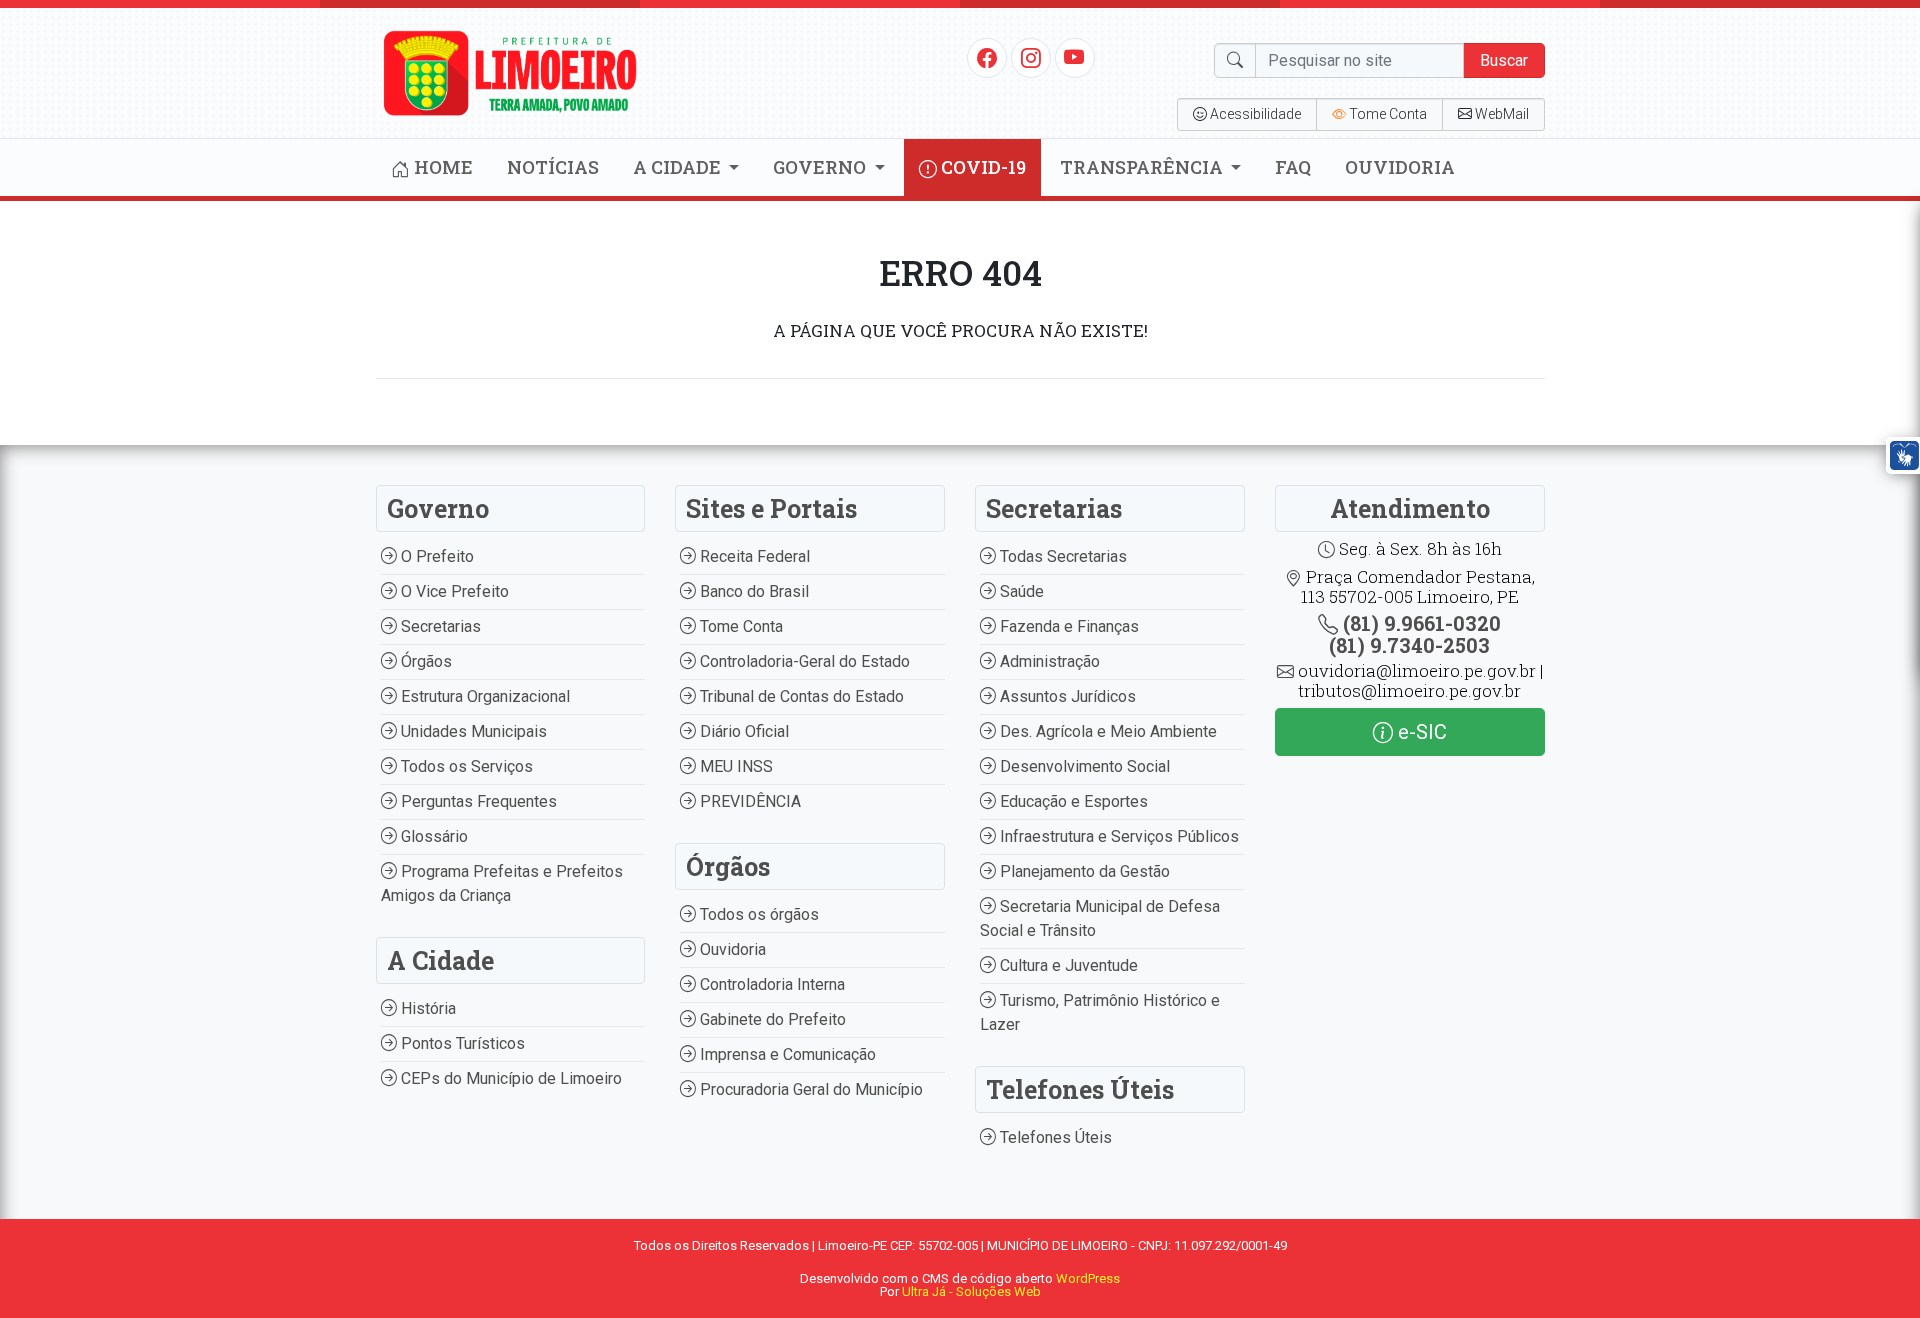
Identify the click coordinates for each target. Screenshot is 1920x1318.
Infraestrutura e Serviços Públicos (1117, 836)
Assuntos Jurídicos (1066, 696)
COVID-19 (981, 167)
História (426, 1008)
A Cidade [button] (679, 167)
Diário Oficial (742, 731)
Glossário (432, 836)
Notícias (553, 167)
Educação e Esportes (1072, 801)
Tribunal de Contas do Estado (800, 696)
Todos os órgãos (757, 914)
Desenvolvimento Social (1083, 766)
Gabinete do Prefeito (771, 1019)
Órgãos (424, 661)
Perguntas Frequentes (477, 801)
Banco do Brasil (752, 591)
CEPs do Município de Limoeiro (509, 1078)
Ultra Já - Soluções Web (971, 1291)
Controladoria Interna (770, 984)
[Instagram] (1031, 57)
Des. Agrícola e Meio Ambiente (1106, 731)
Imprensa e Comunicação (786, 1054)
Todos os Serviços (465, 766)
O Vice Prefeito (453, 591)
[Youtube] (1074, 57)
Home (441, 167)
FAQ (1293, 167)
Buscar (1504, 60)
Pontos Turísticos (461, 1043)
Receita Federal (753, 556)
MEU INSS (734, 766)
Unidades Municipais (472, 731)
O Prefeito (435, 556)
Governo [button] (821, 167)
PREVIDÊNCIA (748, 801)
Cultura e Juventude (1067, 965)
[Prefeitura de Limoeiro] (511, 71)
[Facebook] (987, 57)
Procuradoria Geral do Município (809, 1089)
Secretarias (439, 626)
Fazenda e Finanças (1067, 626)
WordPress (1088, 1278)
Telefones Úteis (1054, 1137)
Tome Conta (739, 626)
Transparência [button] (1143, 167)
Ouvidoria (1400, 167)
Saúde (1020, 591)
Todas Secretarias (1061, 556)
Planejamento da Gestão (1083, 871)
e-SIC (1420, 732)
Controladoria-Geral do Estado (803, 661)
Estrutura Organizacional (483, 696)
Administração (1048, 661)
